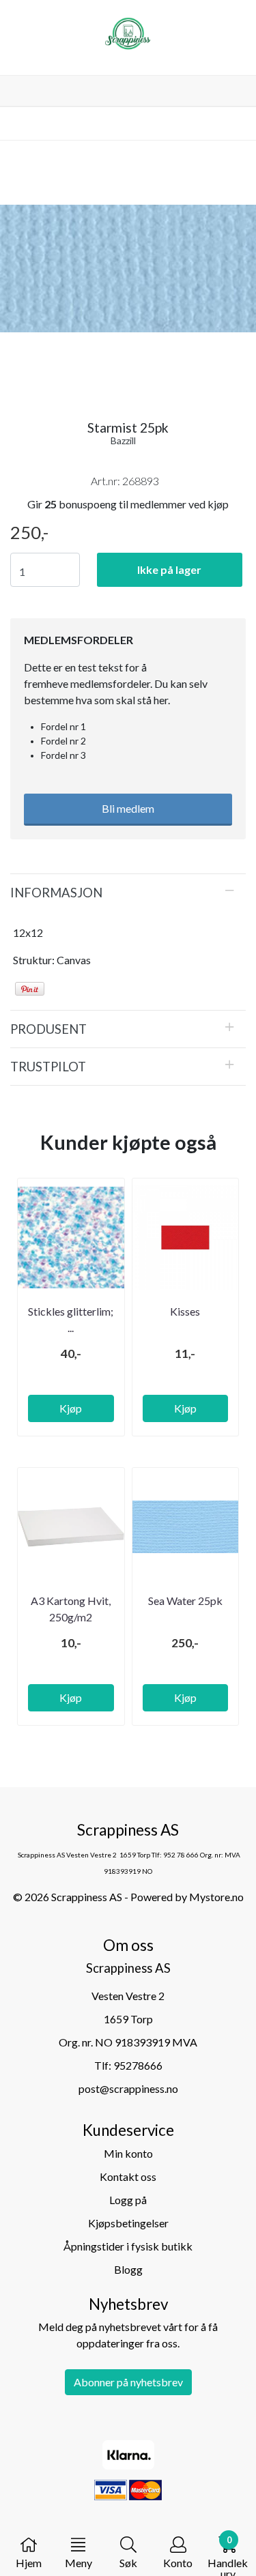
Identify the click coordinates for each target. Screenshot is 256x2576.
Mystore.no (216, 1897)
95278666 (138, 2065)
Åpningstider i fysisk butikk (128, 2246)
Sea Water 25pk (185, 1601)
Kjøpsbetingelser (128, 2223)
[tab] (128, 893)
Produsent (48, 1029)
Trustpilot (48, 1067)
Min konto (128, 2153)
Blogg (128, 2269)
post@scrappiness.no (128, 2088)
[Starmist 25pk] (128, 271)
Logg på (128, 2200)
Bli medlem (128, 808)
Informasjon (56, 893)
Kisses (185, 1311)
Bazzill (123, 440)
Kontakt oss (128, 2176)
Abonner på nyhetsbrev (128, 2382)
